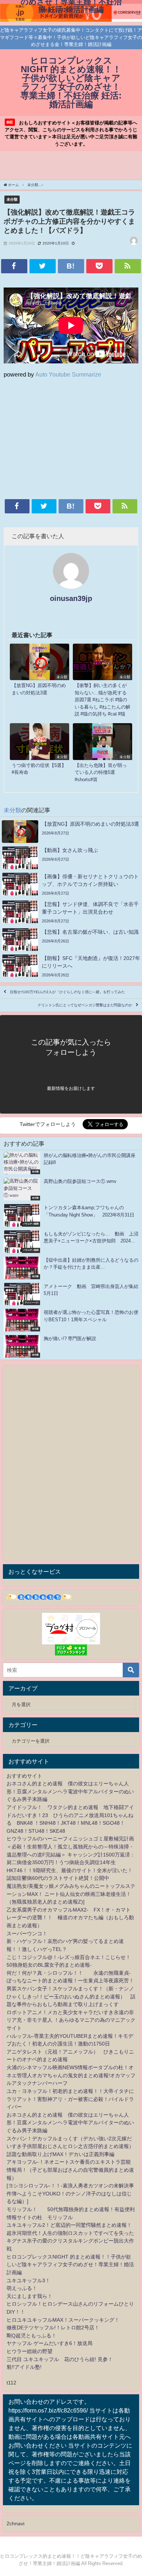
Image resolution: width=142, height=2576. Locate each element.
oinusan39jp (71, 598)
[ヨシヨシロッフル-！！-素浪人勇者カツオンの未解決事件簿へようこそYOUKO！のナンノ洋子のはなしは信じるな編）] (70, 2193)
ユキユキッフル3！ (28, 2280)
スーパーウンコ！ (27, 1933)
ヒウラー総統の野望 (29, 2351)
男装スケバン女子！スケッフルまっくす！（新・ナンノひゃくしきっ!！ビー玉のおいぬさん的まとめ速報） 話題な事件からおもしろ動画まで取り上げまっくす (71, 1996)
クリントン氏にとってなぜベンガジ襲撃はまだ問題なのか (85, 1005)
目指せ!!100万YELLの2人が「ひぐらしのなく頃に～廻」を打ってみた (67, 992)
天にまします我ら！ (29, 2296)
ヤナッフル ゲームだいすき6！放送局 (50, 2343)
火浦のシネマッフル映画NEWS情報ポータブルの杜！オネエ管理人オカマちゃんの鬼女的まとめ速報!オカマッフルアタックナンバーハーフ (71, 2075)
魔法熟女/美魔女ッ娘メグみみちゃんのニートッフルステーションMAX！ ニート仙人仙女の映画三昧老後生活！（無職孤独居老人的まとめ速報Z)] (71, 1894)
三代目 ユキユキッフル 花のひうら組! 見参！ (60, 2359)
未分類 (12, 199)
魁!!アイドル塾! (24, 2367)
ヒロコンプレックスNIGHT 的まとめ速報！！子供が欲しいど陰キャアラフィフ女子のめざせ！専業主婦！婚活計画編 (70, 2265)
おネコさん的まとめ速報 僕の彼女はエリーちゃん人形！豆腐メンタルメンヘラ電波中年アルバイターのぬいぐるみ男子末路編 (70, 1791)
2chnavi (15, 2523)
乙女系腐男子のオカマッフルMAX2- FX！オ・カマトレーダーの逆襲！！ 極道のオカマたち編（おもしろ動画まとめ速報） (70, 1918)
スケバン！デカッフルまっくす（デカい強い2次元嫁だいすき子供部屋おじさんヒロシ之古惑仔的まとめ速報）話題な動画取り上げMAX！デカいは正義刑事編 (70, 2146)
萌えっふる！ (22, 2288)
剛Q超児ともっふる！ (31, 2336)
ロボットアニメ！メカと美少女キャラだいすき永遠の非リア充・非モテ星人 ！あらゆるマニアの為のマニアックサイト (71, 2020)
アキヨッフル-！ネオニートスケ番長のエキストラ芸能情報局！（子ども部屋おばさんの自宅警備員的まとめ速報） (70, 2170)
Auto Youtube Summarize (68, 374)
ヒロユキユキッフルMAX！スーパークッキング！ (63, 2320)
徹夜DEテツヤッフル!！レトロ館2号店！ (53, 2328)
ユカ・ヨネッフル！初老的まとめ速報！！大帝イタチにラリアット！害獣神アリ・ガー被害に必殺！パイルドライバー (70, 2099)
